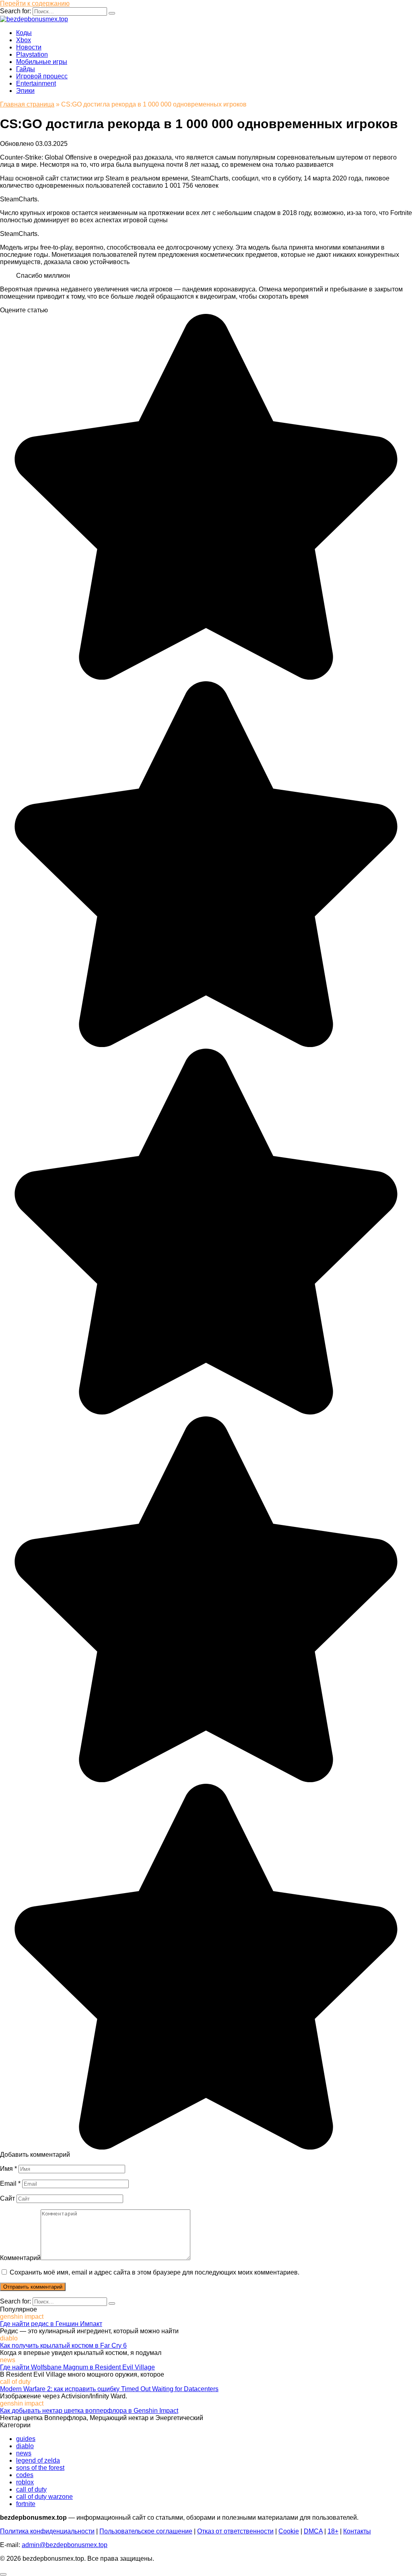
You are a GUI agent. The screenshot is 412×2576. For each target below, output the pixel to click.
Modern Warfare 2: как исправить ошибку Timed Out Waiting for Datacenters (109, 2389)
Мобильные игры (42, 62)
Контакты (357, 2531)
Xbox (24, 40)
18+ (333, 2531)
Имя (8, 2169)
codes (25, 2475)
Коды (24, 33)
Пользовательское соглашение (146, 2531)
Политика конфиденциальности (47, 2531)
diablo (25, 2446)
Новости (29, 47)
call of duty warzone (44, 2497)
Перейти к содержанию (35, 3)
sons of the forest (40, 2468)
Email (10, 2184)
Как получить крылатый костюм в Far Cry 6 (63, 2345)
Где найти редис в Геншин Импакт (51, 2324)
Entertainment (36, 83)
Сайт (7, 2198)
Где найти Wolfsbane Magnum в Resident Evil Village (77, 2367)
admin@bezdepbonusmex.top (65, 2545)
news (24, 2453)
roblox (25, 2482)
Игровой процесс (42, 76)
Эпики (25, 91)
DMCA (313, 2531)
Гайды (26, 69)
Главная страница (27, 104)
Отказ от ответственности (235, 2531)
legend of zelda (38, 2460)
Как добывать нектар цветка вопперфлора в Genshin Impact (89, 2411)
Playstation (32, 54)
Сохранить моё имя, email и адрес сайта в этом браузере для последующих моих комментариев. (154, 2272)
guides (26, 2439)
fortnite (26, 2504)
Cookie (289, 2531)
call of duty (31, 2489)
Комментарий (20, 2258)
